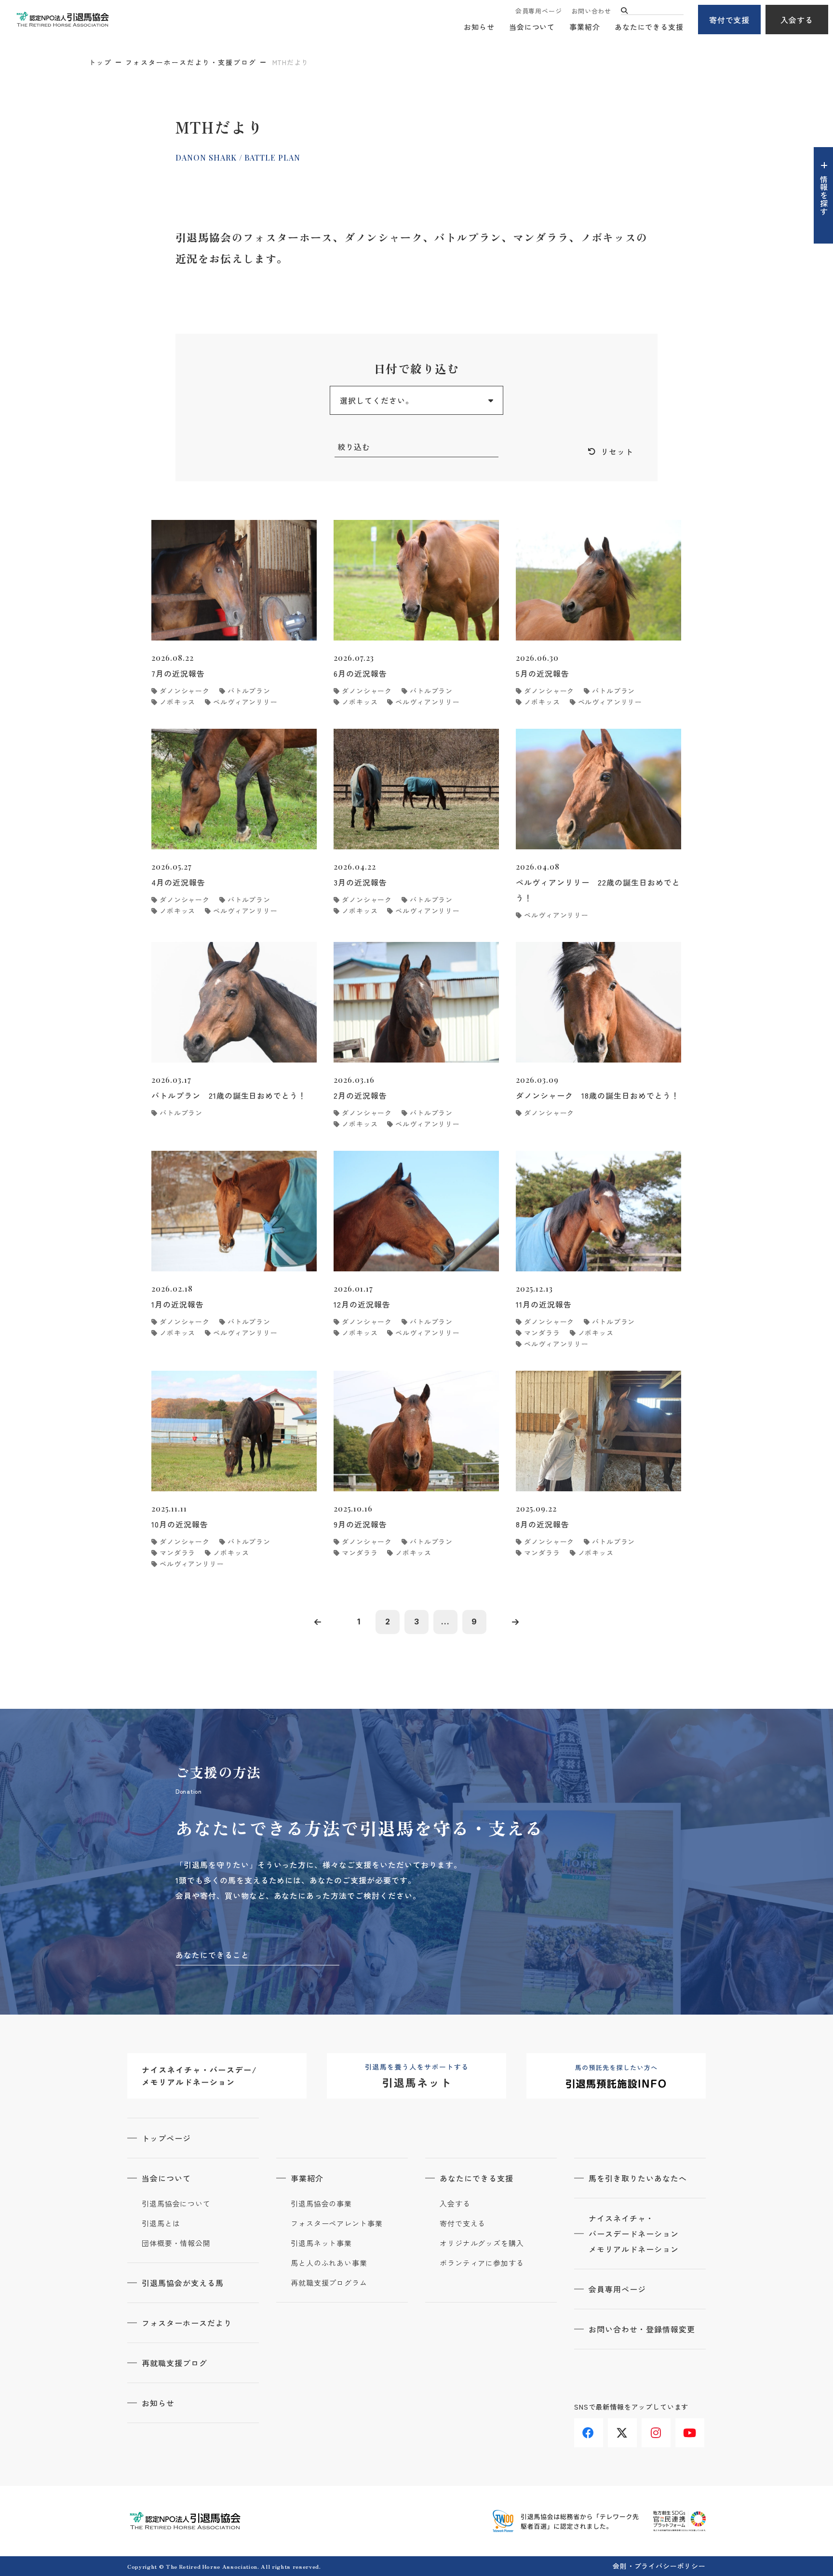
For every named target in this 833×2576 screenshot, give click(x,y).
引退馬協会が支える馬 (183, 2283)
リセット (617, 451)
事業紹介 (585, 27)
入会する (797, 20)
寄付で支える (463, 2223)
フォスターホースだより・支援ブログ (191, 62)
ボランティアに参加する (482, 2263)
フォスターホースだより (187, 2323)
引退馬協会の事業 (321, 2204)
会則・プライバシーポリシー (659, 2566)
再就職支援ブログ (175, 2363)
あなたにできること (212, 1955)
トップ (100, 62)
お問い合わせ (591, 11)
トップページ (166, 2138)
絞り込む (354, 447)
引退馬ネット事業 (321, 2243)
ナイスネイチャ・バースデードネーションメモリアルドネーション (634, 2234)
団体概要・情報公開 (176, 2243)
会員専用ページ (538, 11)
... (445, 1622)
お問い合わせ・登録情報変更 (642, 2329)
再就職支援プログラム (329, 2283)
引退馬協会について (176, 2204)
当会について (532, 27)
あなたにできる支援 (649, 27)
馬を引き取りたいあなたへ (638, 2178)
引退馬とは (161, 2223)
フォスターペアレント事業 (337, 2223)
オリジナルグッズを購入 (482, 2243)
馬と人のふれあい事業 (329, 2263)
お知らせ (479, 27)
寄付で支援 (730, 20)
